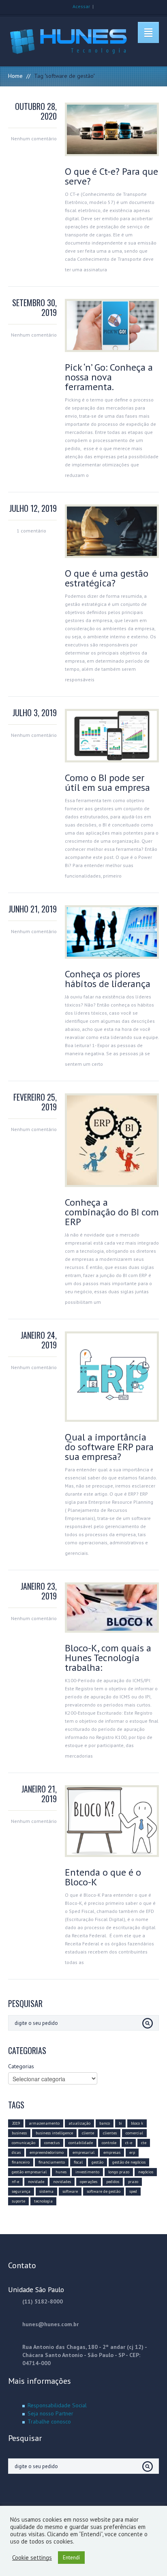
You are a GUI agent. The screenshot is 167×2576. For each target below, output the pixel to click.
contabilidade (81, 2143)
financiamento (52, 2162)
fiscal (78, 2162)
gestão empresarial (29, 2172)
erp (132, 2152)
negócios (146, 2172)
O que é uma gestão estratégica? (107, 578)
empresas (112, 2152)
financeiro (21, 2162)
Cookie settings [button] (32, 2558)
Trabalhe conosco (49, 2421)
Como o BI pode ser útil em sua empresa (107, 782)
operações (89, 2182)
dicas (16, 2152)
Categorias (21, 2066)
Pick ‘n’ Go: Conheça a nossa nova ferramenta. (109, 377)
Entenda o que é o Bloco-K (103, 1877)
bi (120, 2123)
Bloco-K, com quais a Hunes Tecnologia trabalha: (108, 1658)
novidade (36, 2182)
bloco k (137, 2123)
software (70, 2191)
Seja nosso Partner (50, 2413)
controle (109, 2143)
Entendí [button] (71, 2558)
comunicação (24, 2143)
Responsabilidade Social (57, 2405)
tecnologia (43, 2201)
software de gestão (104, 2191)
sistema (46, 2191)
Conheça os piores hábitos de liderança (108, 979)
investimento (87, 2172)
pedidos (113, 2182)
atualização (79, 2123)
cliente (88, 2133)
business (19, 2133)
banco (105, 2123)
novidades (62, 2182)
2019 (16, 2123)
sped (133, 2191)
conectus (52, 2143)
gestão (97, 2162)
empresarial (83, 2152)
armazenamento (44, 2123)
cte (144, 2143)
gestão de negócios (129, 2162)
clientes (110, 2133)
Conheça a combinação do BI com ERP (112, 1212)
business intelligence (54, 2133)
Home (15, 76)
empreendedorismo (47, 2152)
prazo (133, 2182)
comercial (134, 2133)
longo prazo (119, 2172)
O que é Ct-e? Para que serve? (111, 176)
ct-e (129, 2143)
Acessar (81, 6)
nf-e (15, 2182)
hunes (61, 2172)
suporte (18, 2201)
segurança (21, 2191)
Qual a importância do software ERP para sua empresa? (109, 1447)
